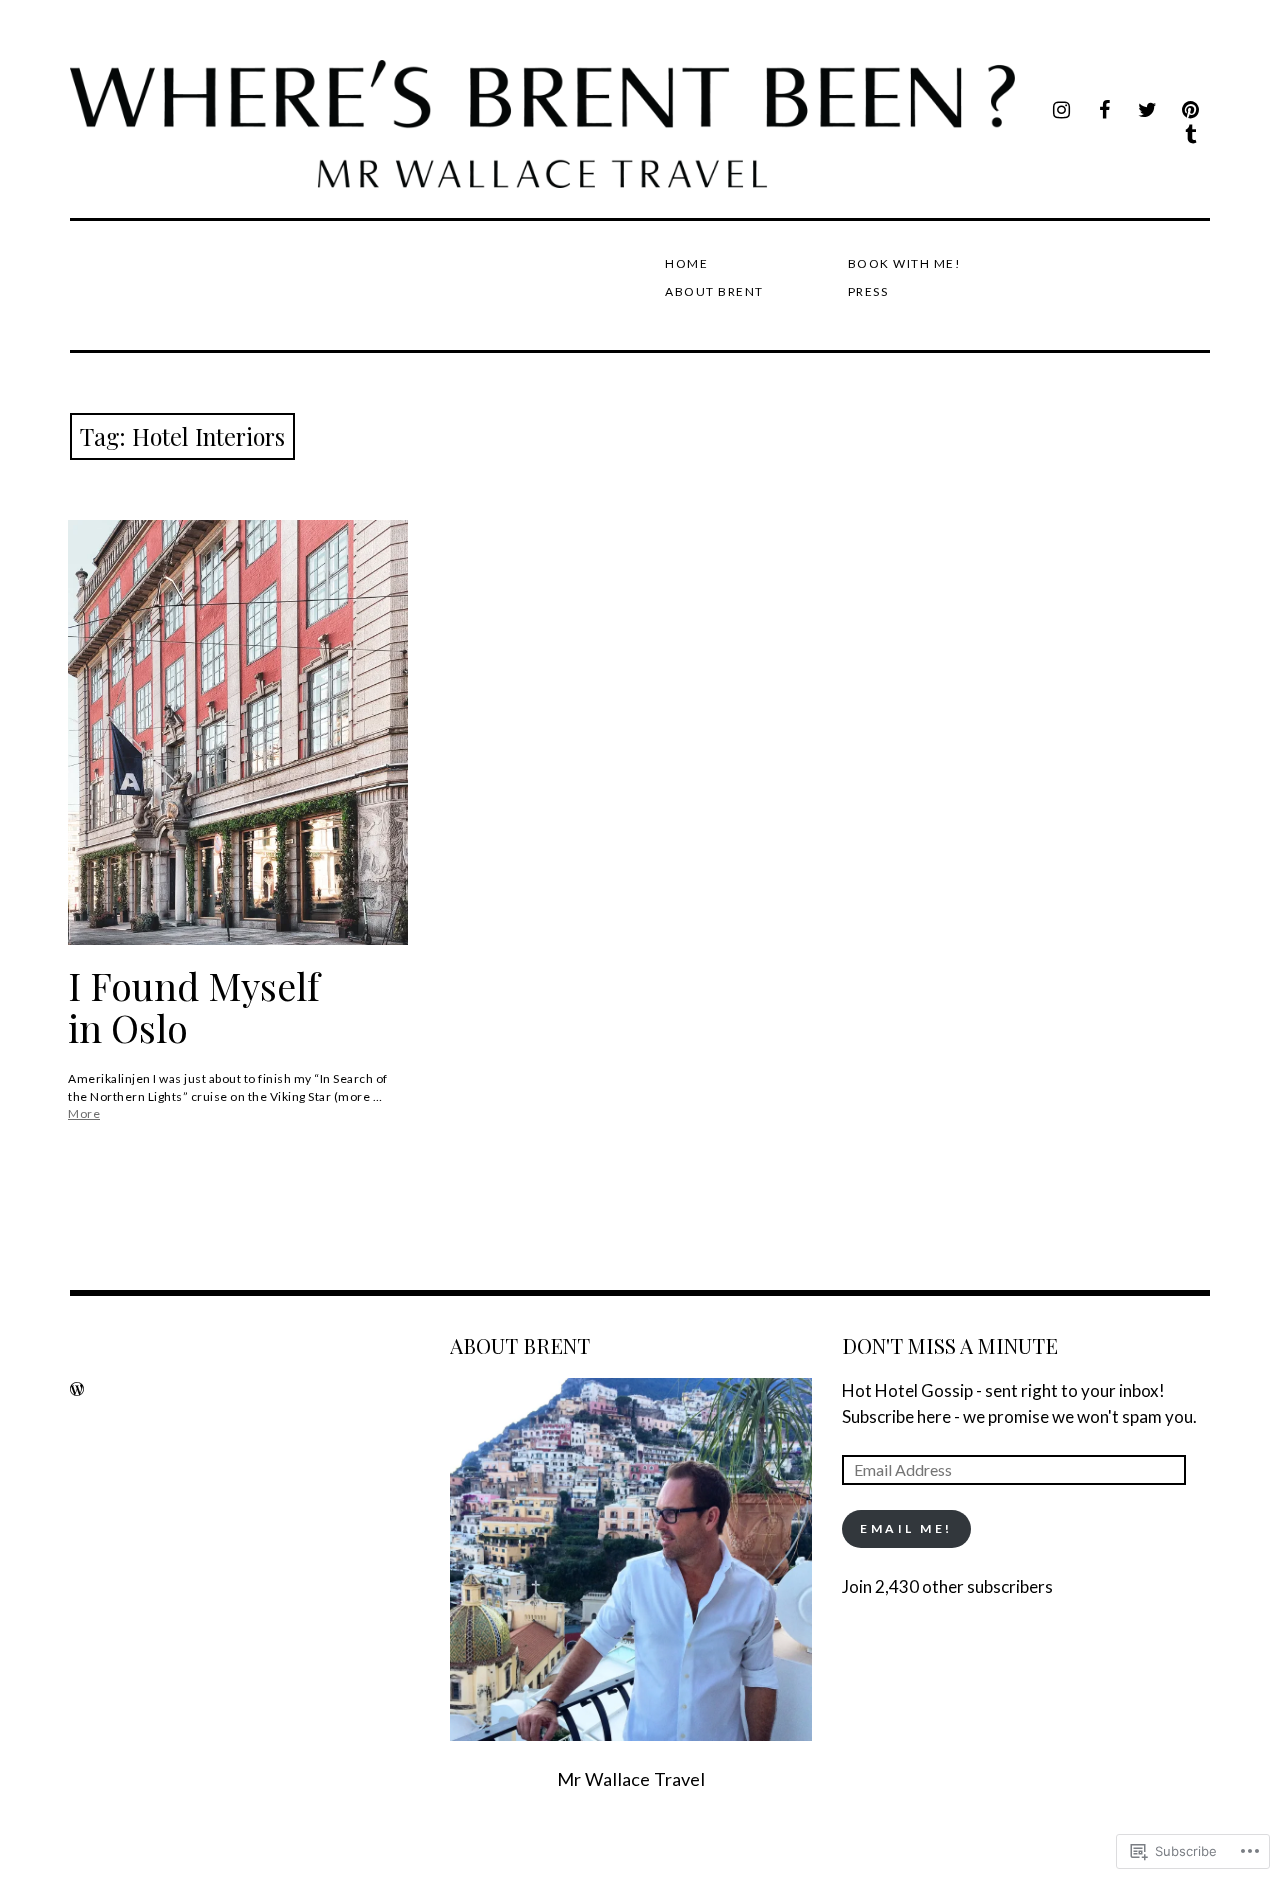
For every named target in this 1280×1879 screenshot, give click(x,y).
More (84, 1113)
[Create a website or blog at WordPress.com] (77, 1388)
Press (868, 291)
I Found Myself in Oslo (193, 1007)
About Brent (714, 291)
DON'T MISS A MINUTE (950, 1345)
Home (686, 263)
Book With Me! (905, 263)
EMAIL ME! (906, 1528)
